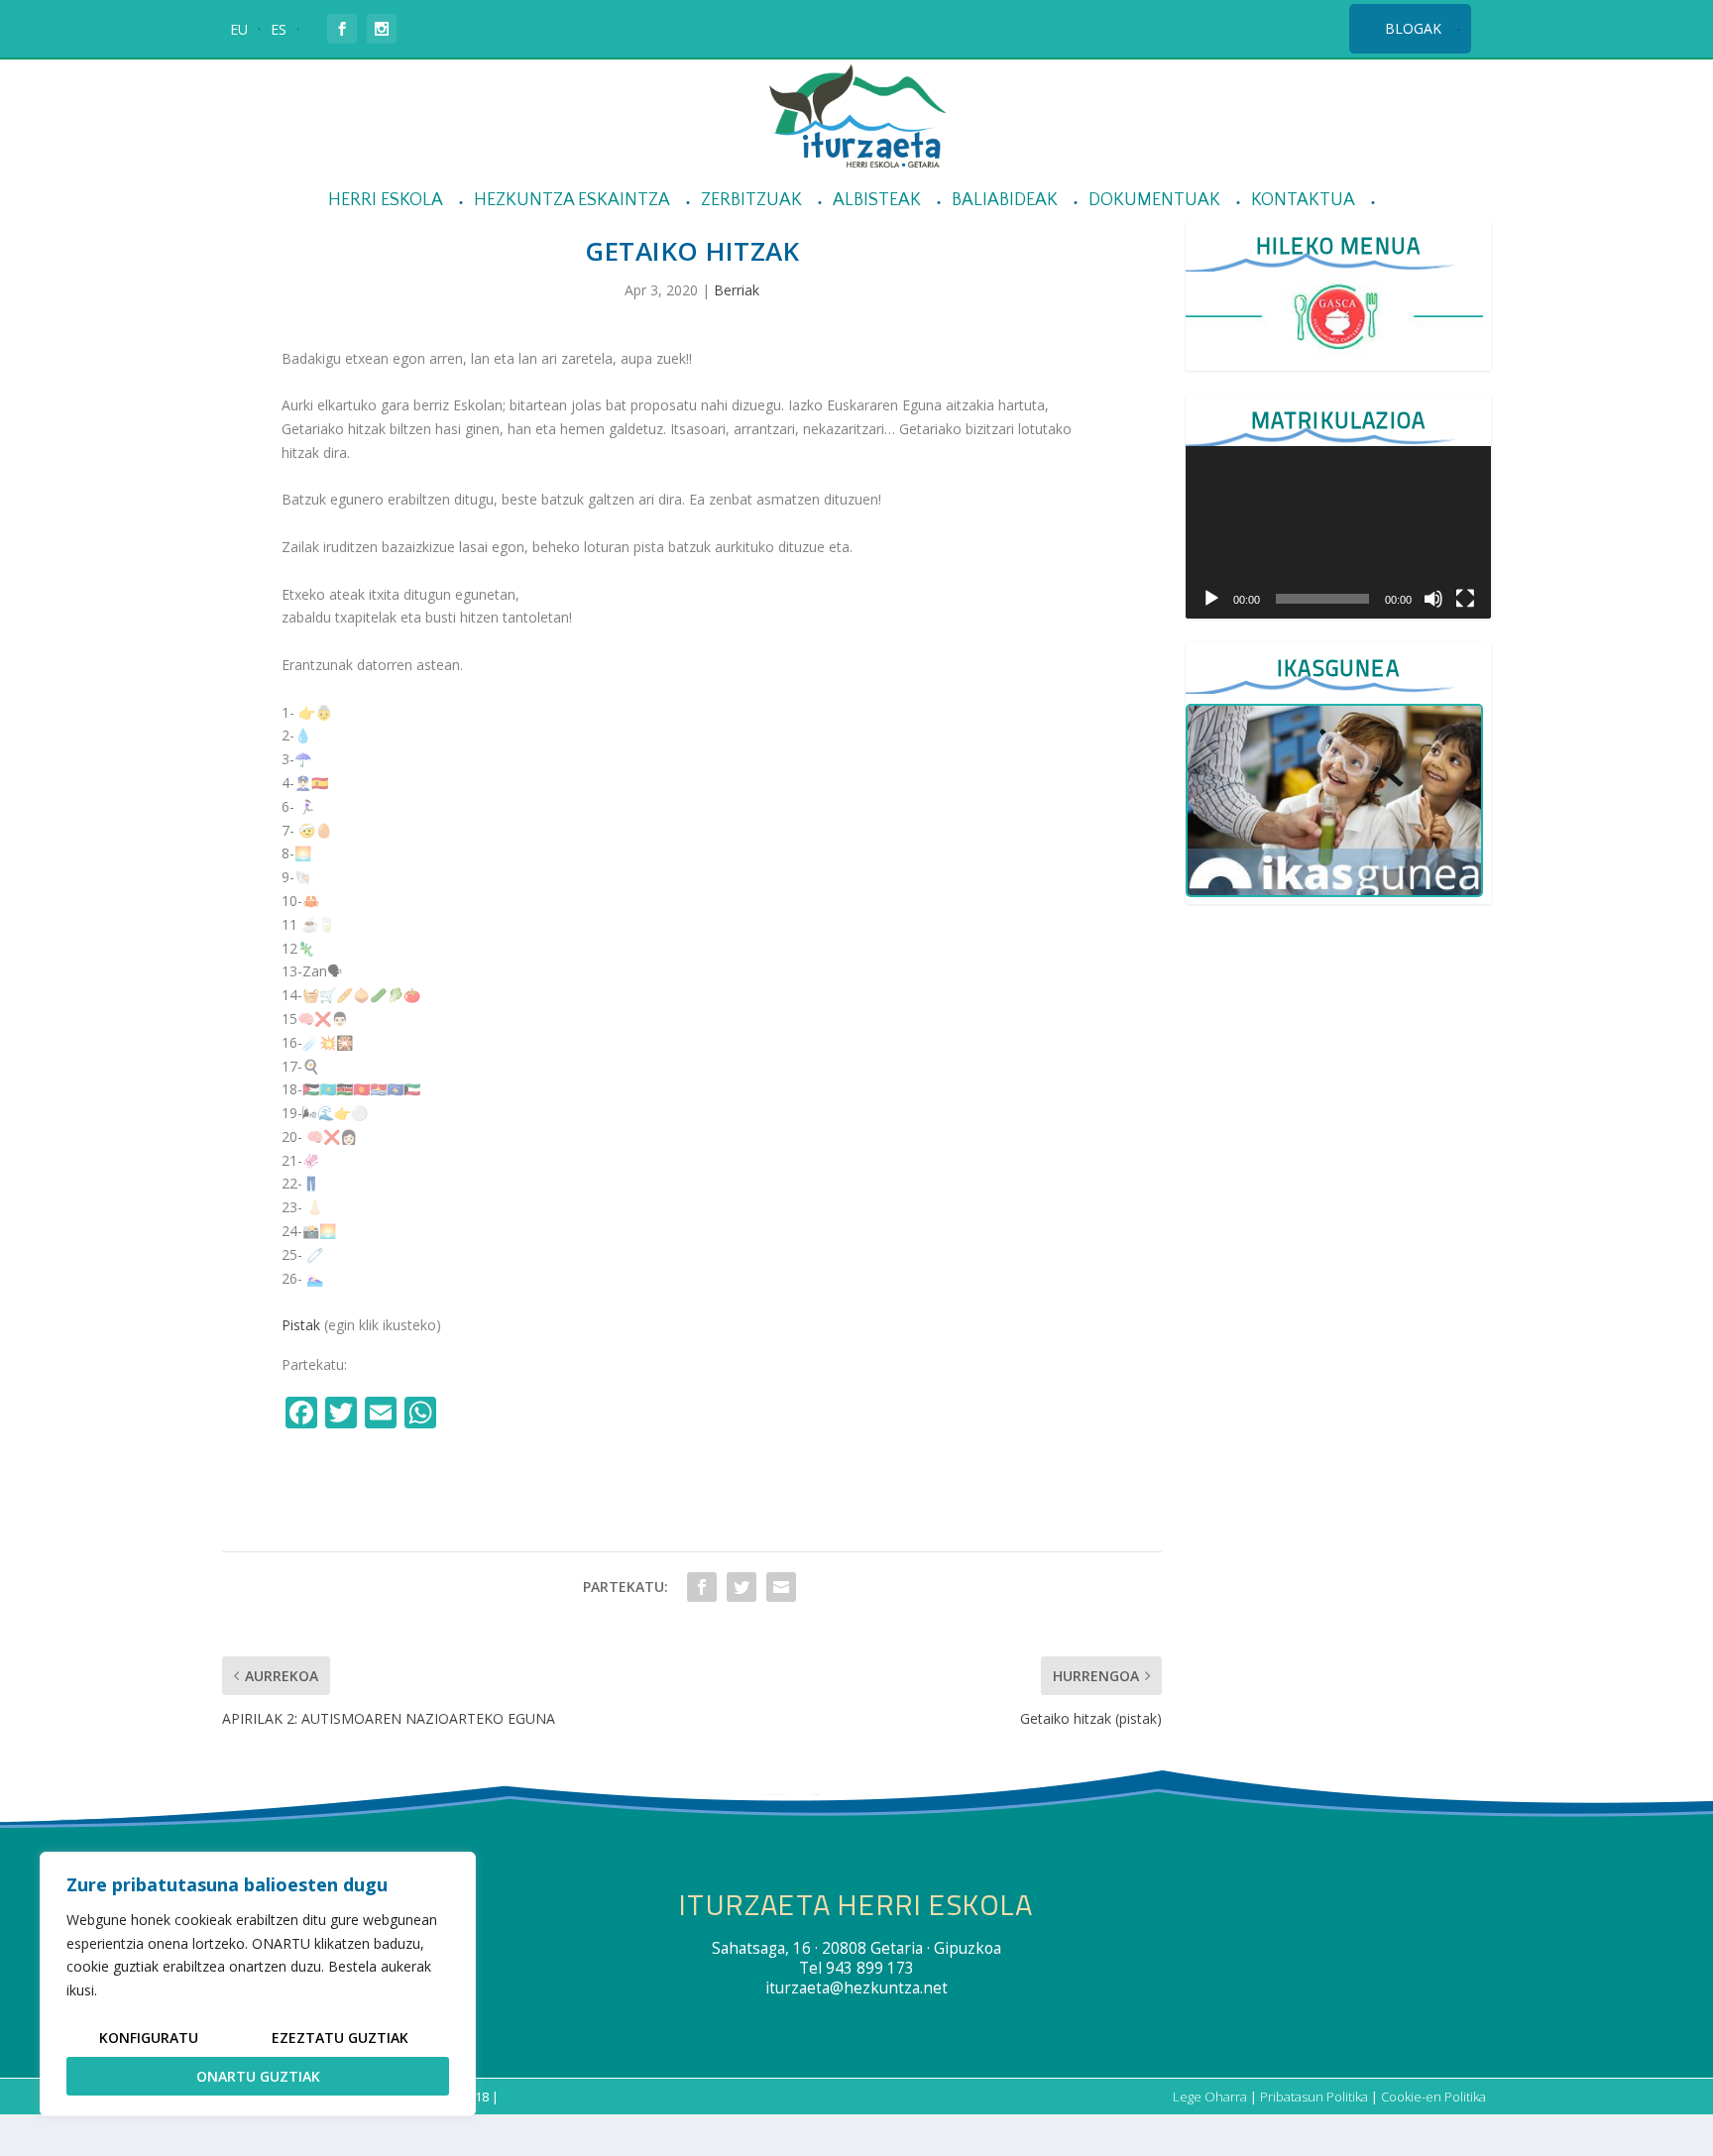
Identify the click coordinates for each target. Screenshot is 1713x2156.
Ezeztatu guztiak (340, 2038)
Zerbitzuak (751, 201)
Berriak (737, 290)
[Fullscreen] (1465, 599)
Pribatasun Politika (1314, 2097)
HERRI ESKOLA (386, 201)
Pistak (301, 1325)
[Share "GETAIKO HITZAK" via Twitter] (742, 1587)
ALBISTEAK (877, 201)
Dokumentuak (1154, 201)
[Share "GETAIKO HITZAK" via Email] (781, 1587)
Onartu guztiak (258, 2076)
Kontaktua (1303, 201)
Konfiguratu (149, 2038)
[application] (1338, 532)
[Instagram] (464, 1415)
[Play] (1211, 599)
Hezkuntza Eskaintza (572, 201)
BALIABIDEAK (1005, 201)
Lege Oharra (1210, 2097)
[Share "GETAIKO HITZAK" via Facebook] (702, 1587)
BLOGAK (1413, 28)
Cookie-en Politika (1433, 2097)
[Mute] (1433, 599)
